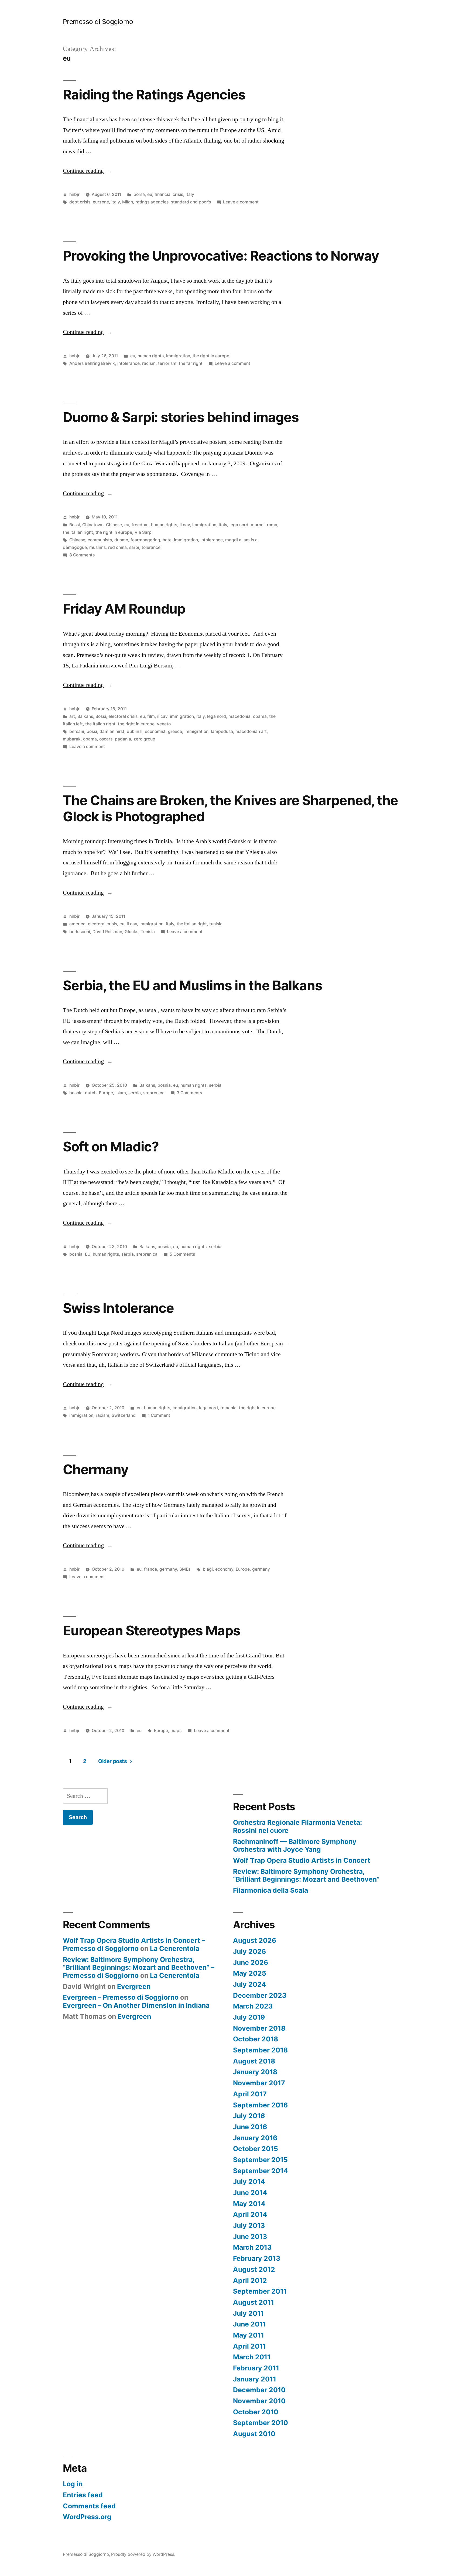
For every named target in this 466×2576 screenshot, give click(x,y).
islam (121, 1093)
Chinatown (93, 525)
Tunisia (148, 932)
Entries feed (83, 2495)
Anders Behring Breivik (92, 363)
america (77, 924)
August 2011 (253, 2302)
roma (272, 525)
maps (176, 1731)
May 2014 (249, 2204)
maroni (258, 525)
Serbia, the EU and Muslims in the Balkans (193, 985)
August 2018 (254, 2061)
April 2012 (250, 2280)
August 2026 (255, 1940)
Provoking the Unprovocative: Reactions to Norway (221, 256)
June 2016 (250, 2127)
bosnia (164, 1085)
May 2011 (249, 2335)
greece (175, 731)
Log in (73, 2484)
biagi (208, 1569)
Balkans (85, 716)
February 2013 (257, 2258)
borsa (139, 194)
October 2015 (256, 2149)
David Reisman (107, 932)
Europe (106, 1093)
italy (190, 194)
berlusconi (80, 932)
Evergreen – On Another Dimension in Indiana (136, 2005)
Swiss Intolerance (118, 1308)
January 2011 (255, 2379)
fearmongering (145, 540)
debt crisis (80, 202)
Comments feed (89, 2506)
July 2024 (250, 1984)
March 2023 (253, 2006)
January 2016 (255, 2138)
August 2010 (254, 2434)
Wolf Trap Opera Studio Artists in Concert (302, 1860)
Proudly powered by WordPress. (143, 2554)
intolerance (129, 363)
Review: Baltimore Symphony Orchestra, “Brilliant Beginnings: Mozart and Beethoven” (306, 1875)
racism (149, 363)
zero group (144, 739)
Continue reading (88, 171)
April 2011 (249, 2346)
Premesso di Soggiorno (98, 22)
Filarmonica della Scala (270, 1890)
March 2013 (252, 2247)
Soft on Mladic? (111, 1147)
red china (117, 547)
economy (224, 1569)
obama (260, 716)
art (72, 716)
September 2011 (260, 2291)
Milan (128, 202)
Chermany (96, 1469)
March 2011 (252, 2357)
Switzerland (124, 1415)
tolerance (151, 547)
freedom (140, 525)
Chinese (114, 525)
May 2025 (250, 1973)
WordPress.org (87, 2517)
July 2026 (249, 1951)
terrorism (167, 363)
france (150, 1569)
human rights (151, 356)
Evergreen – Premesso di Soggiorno (121, 1997)
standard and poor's (191, 202)
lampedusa (222, 731)
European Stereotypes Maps (152, 1630)
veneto (164, 724)
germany (168, 1569)
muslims (97, 547)
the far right (191, 363)
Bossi (75, 525)
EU (88, 1254)
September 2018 (260, 2050)
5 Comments (182, 1254)
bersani (77, 731)
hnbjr (74, 194)
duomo (121, 540)
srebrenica (154, 1093)
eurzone (101, 202)
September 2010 (261, 2423)
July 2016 (249, 2116)
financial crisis (169, 194)
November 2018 (259, 2028)
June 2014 (250, 2193)
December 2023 (260, 1995)
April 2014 (250, 2214)
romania (228, 1408)
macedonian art (251, 731)
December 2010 (259, 2390)
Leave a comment (241, 202)
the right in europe (211, 356)
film (151, 716)
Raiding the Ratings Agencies (154, 95)
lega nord (239, 525)
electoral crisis (123, 716)
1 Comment (159, 1415)
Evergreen (134, 1986)
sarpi (134, 547)
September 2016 (260, 2105)
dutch (91, 1093)
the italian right (78, 532)
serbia (215, 1085)
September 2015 (260, 2160)
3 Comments (189, 1093)
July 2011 (248, 2313)
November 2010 (259, 2401)
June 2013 (250, 2236)
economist (155, 731)
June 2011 (249, 2324)
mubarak (72, 739)
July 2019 (249, 2017)
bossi (92, 731)
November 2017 (259, 2083)
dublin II (135, 731)
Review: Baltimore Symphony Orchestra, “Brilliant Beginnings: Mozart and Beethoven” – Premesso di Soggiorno (138, 1967)
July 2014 (249, 2182)
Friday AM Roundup (124, 609)
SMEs (185, 1569)
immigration (178, 356)
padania (123, 739)
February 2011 (256, 2368)
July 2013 (249, 2225)
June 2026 (251, 1962)
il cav (185, 525)
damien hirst (112, 731)
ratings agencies (152, 202)
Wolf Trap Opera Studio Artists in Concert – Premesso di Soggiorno (134, 1944)
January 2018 (255, 2072)
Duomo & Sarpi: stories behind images (181, 417)
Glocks (131, 932)
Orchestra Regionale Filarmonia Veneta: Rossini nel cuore (297, 1826)
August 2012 (254, 2269)
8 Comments (82, 555)
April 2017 (250, 2094)
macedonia (239, 716)
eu (150, 194)
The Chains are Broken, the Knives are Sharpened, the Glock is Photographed (231, 808)
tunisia (216, 924)
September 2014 (261, 2171)
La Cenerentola (175, 1948)
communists (100, 540)
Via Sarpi (144, 532)
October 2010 (256, 2412)
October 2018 (256, 2039)
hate (167, 540)
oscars (106, 739)
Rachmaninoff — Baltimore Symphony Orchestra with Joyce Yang (295, 1846)
